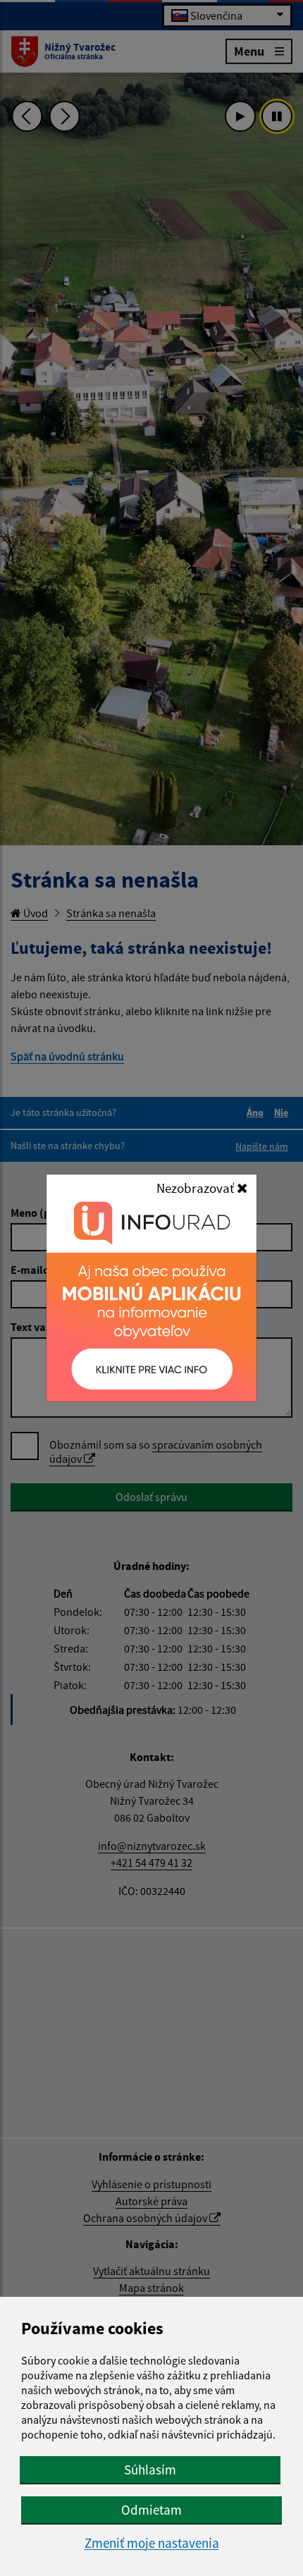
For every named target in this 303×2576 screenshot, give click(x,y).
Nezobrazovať (197, 1188)
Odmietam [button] (151, 2510)
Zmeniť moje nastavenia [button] (152, 2543)
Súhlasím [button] (150, 2470)
